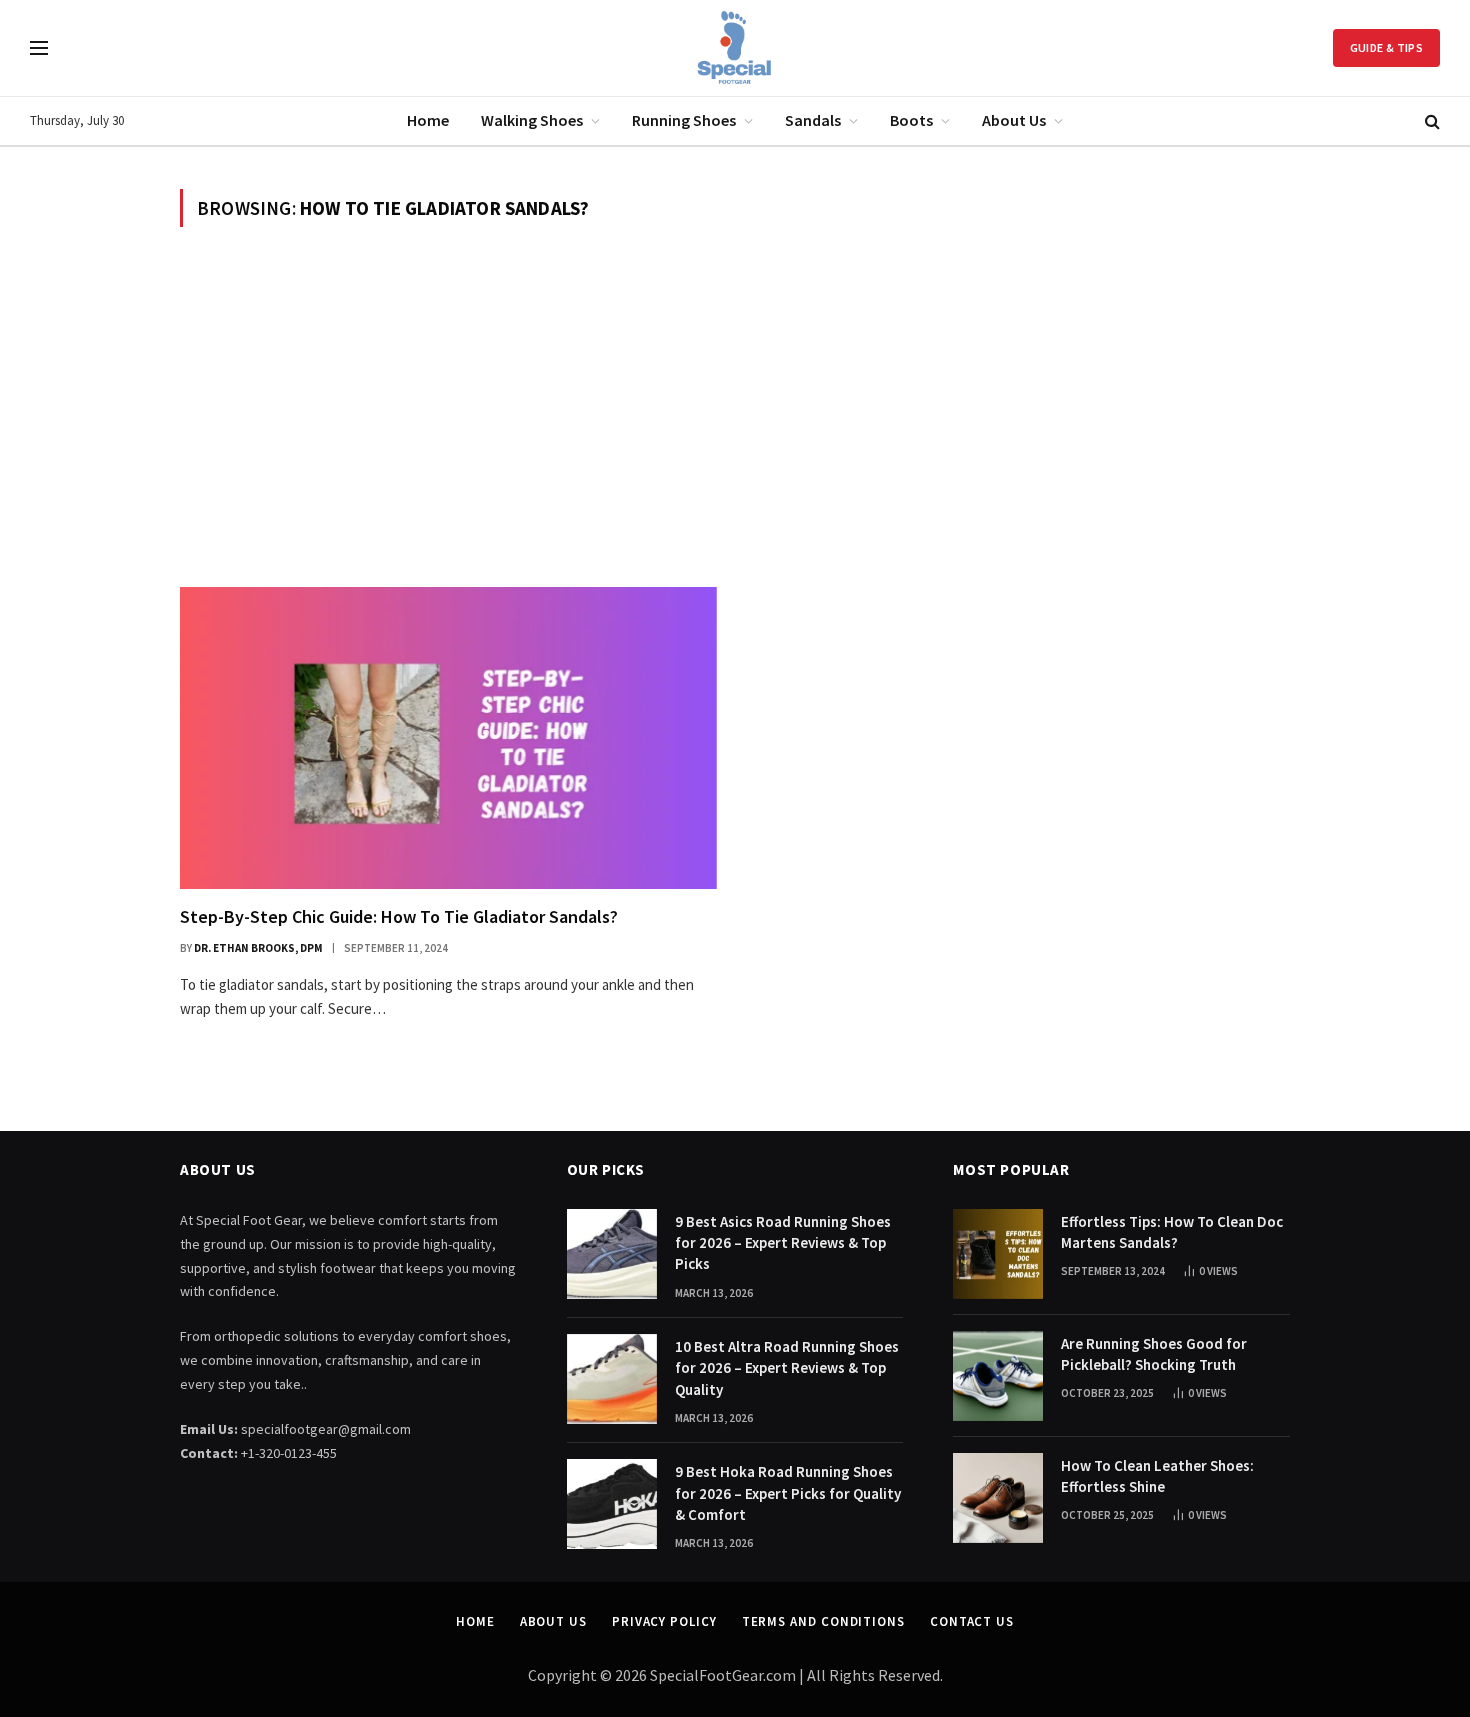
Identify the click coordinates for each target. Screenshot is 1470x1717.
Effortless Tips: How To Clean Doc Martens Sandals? (1172, 1232)
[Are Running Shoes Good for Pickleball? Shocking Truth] (998, 1376)
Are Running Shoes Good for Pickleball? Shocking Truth (1154, 1354)
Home (428, 120)
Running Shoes (684, 120)
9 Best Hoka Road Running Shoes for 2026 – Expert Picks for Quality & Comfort (788, 1493)
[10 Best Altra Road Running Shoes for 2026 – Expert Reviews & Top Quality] (612, 1379)
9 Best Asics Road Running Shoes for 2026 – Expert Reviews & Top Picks (783, 1243)
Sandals (813, 120)
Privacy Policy (664, 1621)
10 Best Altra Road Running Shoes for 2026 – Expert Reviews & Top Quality (787, 1368)
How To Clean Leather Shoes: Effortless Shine (1157, 1476)
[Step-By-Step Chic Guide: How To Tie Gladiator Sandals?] (448, 738)
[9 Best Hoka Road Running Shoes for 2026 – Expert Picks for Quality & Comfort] (612, 1504)
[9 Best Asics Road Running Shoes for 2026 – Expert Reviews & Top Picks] (612, 1254)
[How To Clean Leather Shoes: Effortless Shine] (998, 1498)
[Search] (1430, 121)
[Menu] (39, 48)
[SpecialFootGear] (735, 48)
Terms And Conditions (823, 1621)
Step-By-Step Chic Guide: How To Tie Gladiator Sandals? (399, 916)
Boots (911, 120)
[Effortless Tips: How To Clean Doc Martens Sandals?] (998, 1254)
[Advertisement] (735, 407)
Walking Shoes (532, 120)
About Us (1014, 120)
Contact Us (972, 1621)
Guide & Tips (1386, 47)
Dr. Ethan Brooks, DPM (258, 948)
